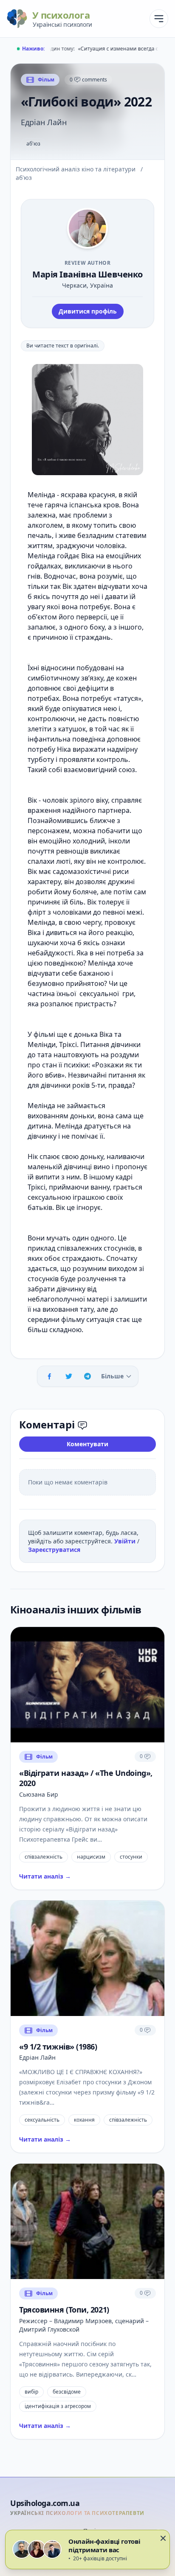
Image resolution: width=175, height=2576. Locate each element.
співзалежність (44, 1857)
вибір (31, 2392)
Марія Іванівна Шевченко (87, 274)
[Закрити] (163, 2538)
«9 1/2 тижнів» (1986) (58, 2047)
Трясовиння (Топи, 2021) (64, 2310)
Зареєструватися (54, 1550)
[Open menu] (159, 19)
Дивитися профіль (88, 311)
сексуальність (42, 2120)
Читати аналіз (45, 1876)
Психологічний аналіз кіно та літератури (76, 169)
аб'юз (33, 144)
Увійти (126, 1541)
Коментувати (87, 1444)
